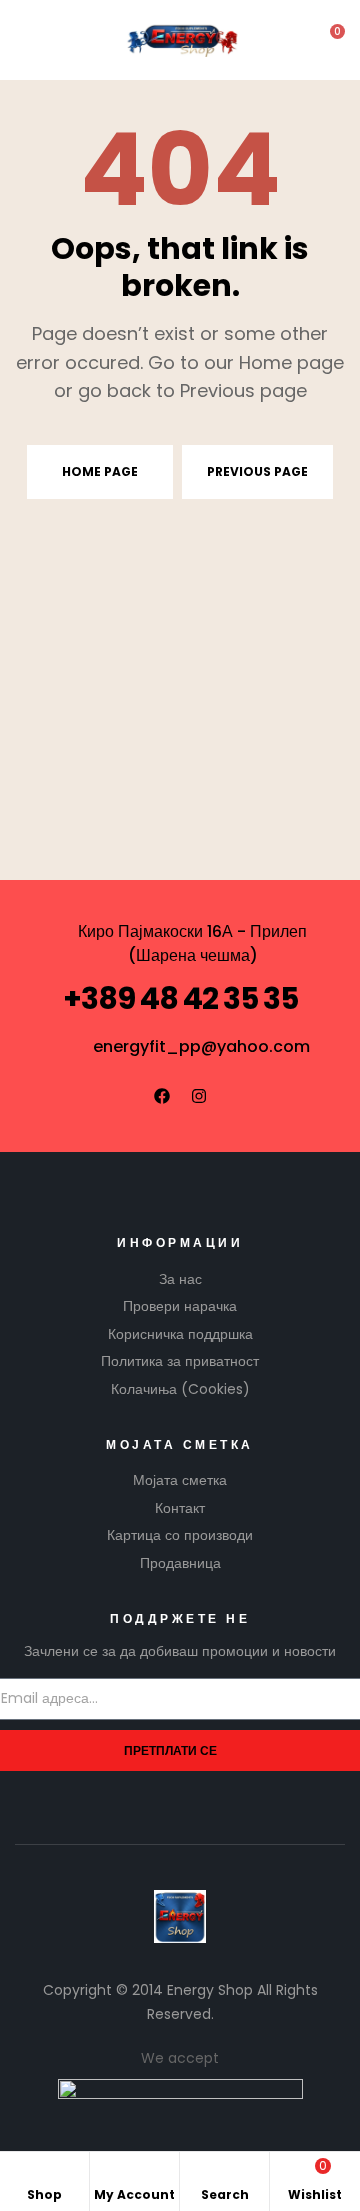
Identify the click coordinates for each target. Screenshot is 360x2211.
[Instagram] (199, 1096)
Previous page (257, 471)
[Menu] (31, 40)
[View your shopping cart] (324, 40)
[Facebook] (162, 1096)
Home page (100, 471)
